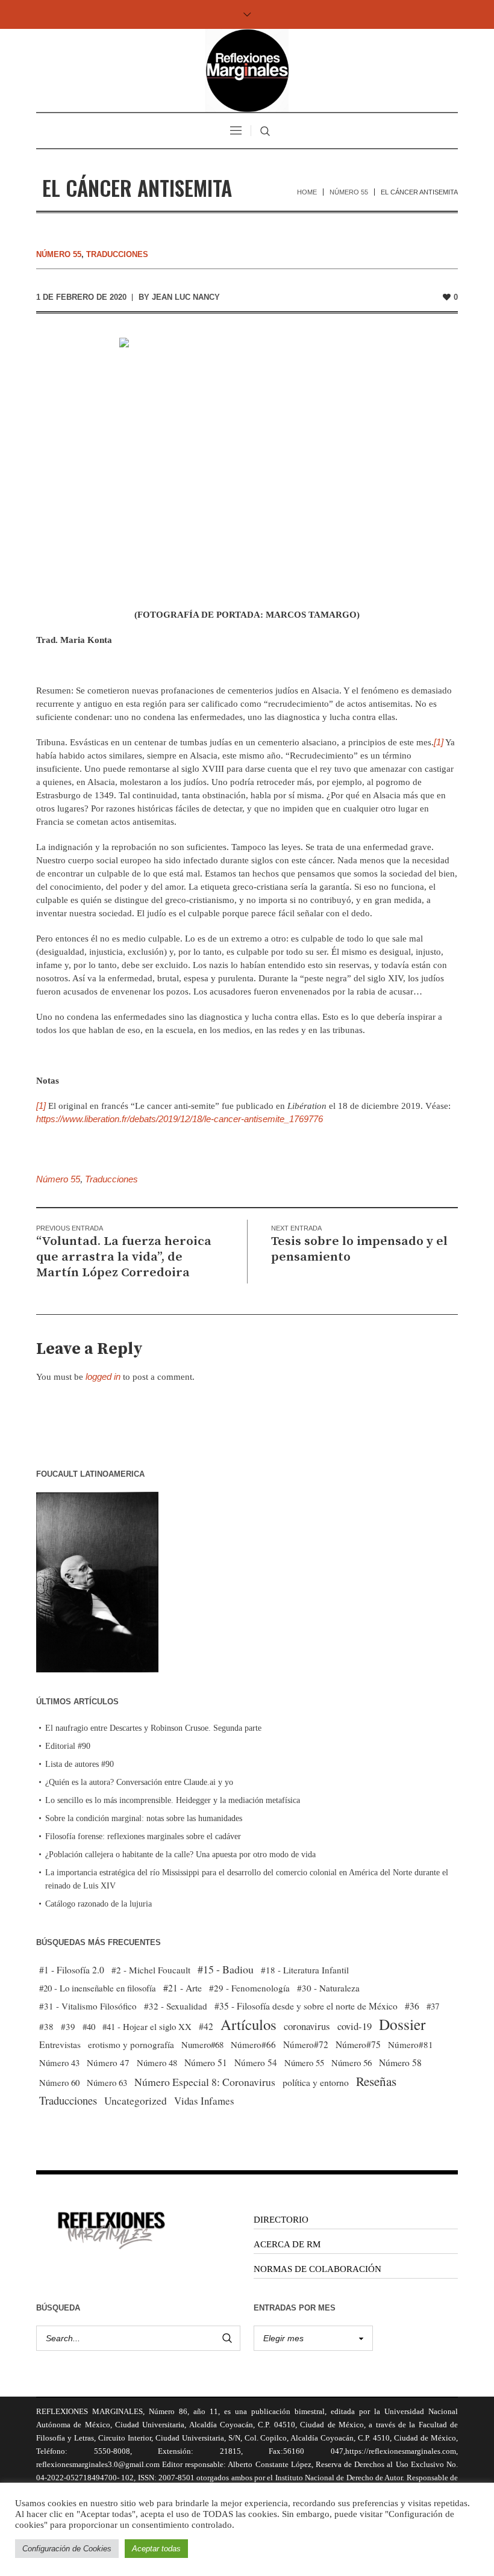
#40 (89, 2026)
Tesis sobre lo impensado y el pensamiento (359, 1249)
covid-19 (355, 2026)
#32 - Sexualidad (176, 2006)
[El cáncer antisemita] (247, 464)
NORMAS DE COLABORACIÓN (317, 2269)
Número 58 (400, 2062)
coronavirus (307, 2026)
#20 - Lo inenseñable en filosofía (98, 1988)
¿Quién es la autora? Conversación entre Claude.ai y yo (139, 1782)
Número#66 (253, 2044)
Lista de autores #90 (80, 1764)
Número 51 (206, 2062)
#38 (46, 2026)
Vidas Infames (204, 2101)
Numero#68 (202, 2044)
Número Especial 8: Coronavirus (205, 2082)
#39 (68, 2026)
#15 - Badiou (226, 1969)
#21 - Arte (183, 1988)
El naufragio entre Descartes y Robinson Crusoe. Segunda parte (153, 1728)
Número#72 (306, 2044)
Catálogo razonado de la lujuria (98, 1904)
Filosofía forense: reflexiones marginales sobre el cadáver (143, 1836)
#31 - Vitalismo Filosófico (88, 2006)
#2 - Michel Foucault (151, 1970)
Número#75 (358, 2044)
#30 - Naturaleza (328, 1988)
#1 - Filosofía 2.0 (72, 1970)
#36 (412, 2006)
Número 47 (108, 2062)
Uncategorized (136, 2101)
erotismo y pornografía (131, 2044)
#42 (206, 2026)
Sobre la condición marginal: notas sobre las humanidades (144, 1818)
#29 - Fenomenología (249, 1988)
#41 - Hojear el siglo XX (147, 2026)
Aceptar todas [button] (156, 2549)
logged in (103, 1376)
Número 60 (59, 2082)
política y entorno (316, 2082)
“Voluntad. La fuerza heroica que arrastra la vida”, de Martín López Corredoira (124, 1257)
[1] (439, 742)
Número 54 (256, 2062)
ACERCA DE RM (287, 2244)
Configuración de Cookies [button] (67, 2549)
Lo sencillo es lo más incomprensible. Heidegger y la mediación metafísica (173, 1800)
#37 (433, 2006)
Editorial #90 (68, 1746)
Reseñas (376, 2081)
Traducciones (117, 254)
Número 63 (107, 2082)
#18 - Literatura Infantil (305, 1970)
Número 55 (349, 192)
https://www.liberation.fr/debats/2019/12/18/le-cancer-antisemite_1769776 (180, 1119)
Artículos (249, 2025)
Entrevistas (60, 2044)
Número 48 (157, 2062)
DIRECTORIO (281, 2220)
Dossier (402, 2024)
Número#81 (411, 2044)
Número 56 (352, 2062)
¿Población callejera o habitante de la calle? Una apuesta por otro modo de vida (180, 1854)
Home (307, 192)
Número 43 (59, 2062)
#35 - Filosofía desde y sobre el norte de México (306, 2006)
